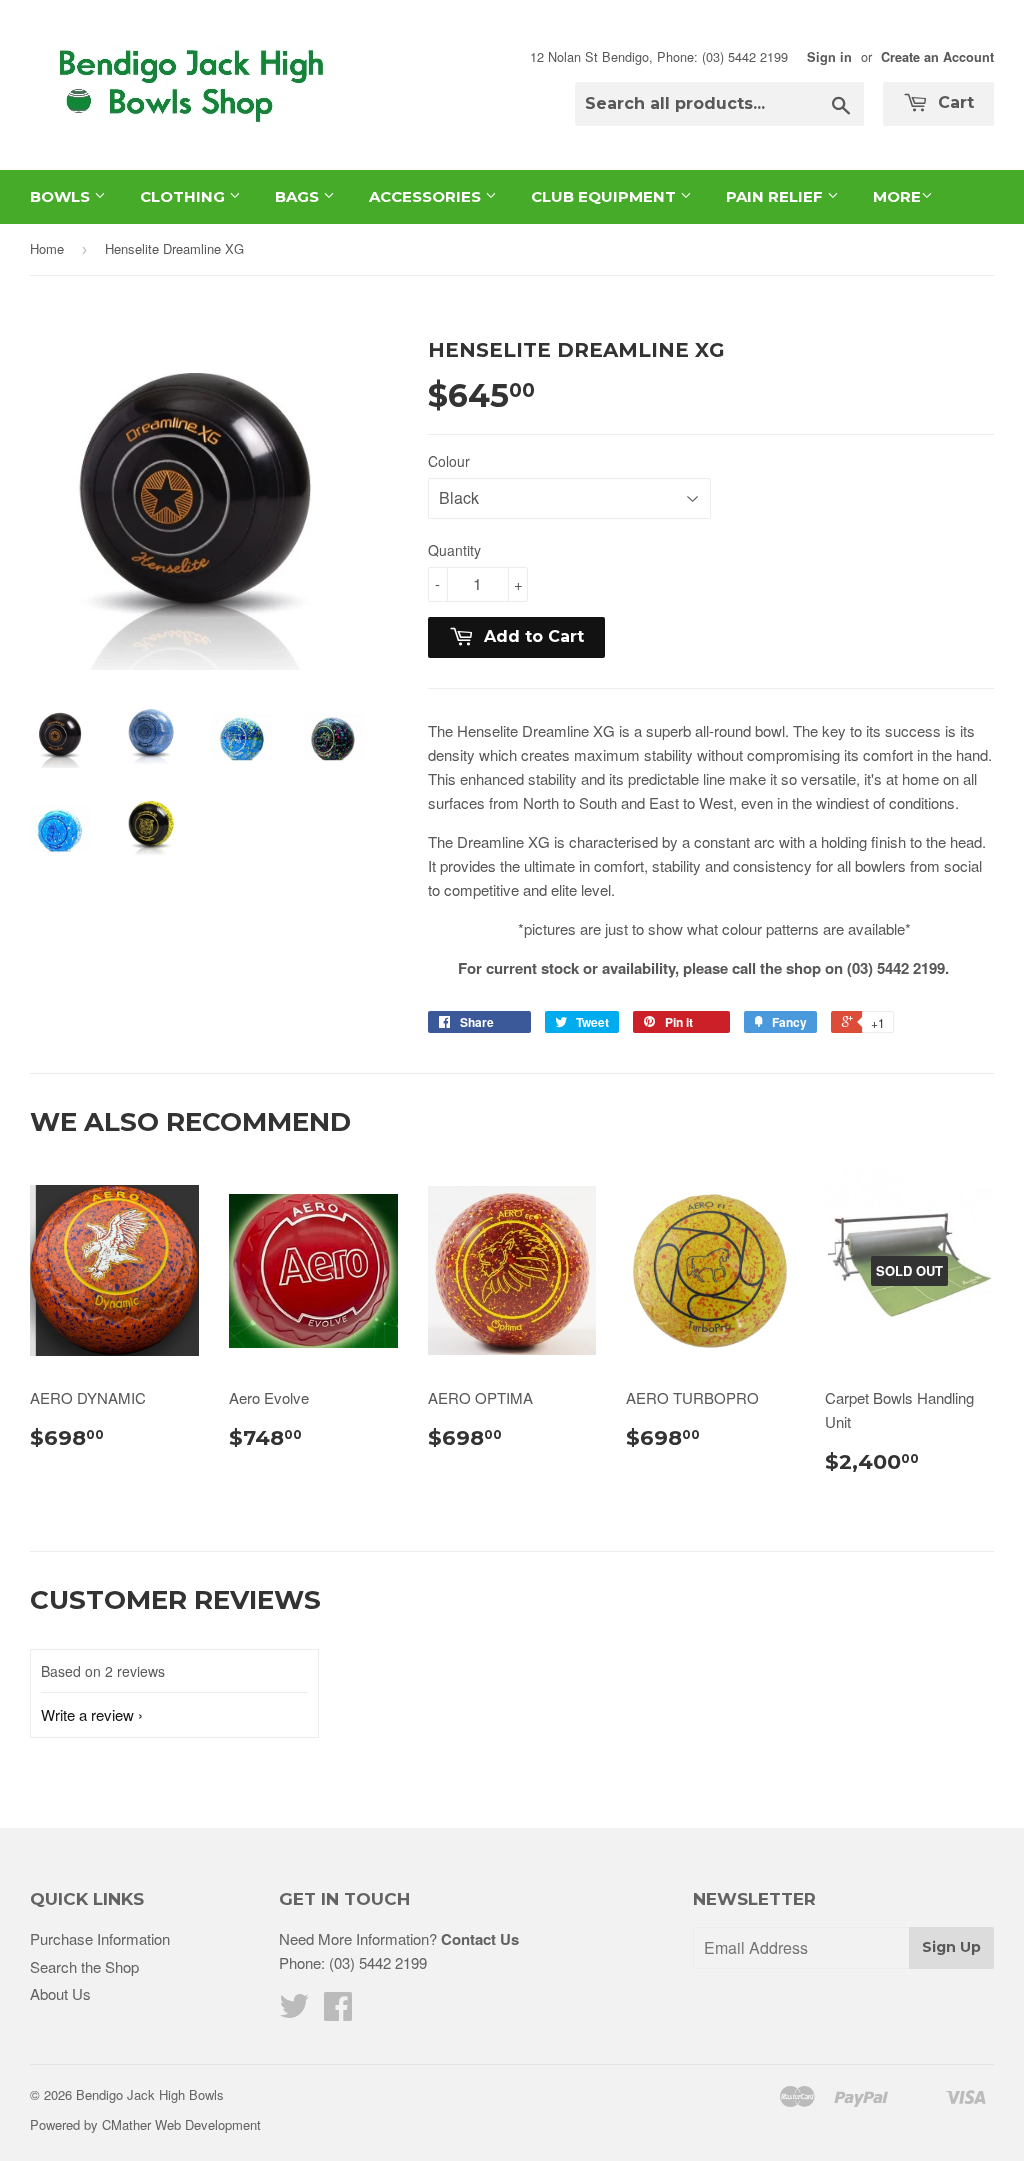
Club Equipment (605, 196)
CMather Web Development (181, 2124)
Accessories (427, 196)
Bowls (62, 196)
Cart (953, 102)
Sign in (829, 57)
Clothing (184, 196)
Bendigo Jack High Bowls (150, 2094)
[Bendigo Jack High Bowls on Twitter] (294, 2011)
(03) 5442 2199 (378, 1962)
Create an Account (937, 57)
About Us (60, 1993)
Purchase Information (100, 1938)
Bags (299, 196)
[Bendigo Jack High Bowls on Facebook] (338, 2011)
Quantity (454, 550)
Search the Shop (84, 1966)
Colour (449, 461)
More (897, 196)
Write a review (87, 1714)
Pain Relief (776, 196)
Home (47, 248)
